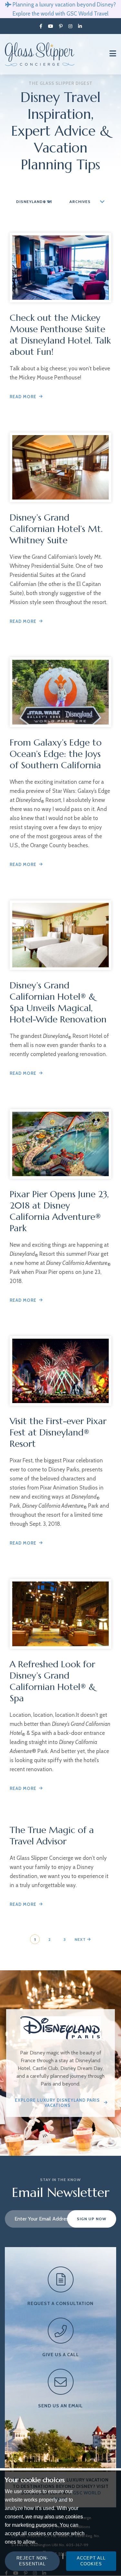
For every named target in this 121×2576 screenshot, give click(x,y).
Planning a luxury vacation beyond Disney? (64, 5)
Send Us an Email (60, 2406)
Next (81, 1939)
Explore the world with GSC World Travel (60, 14)
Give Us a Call (61, 2355)
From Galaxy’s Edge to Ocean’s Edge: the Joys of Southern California (56, 754)
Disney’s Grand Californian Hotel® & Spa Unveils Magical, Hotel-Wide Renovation (58, 1002)
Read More (23, 397)
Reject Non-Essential (32, 2561)
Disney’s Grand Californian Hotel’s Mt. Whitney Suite (56, 529)
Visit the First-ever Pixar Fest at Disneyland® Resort (58, 1432)
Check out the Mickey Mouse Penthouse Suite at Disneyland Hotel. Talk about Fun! (60, 335)
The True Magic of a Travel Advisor (52, 1836)
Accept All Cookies (91, 2561)
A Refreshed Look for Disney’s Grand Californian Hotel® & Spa (53, 1681)
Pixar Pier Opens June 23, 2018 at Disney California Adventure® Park (59, 1211)
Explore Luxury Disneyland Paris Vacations (57, 2103)
